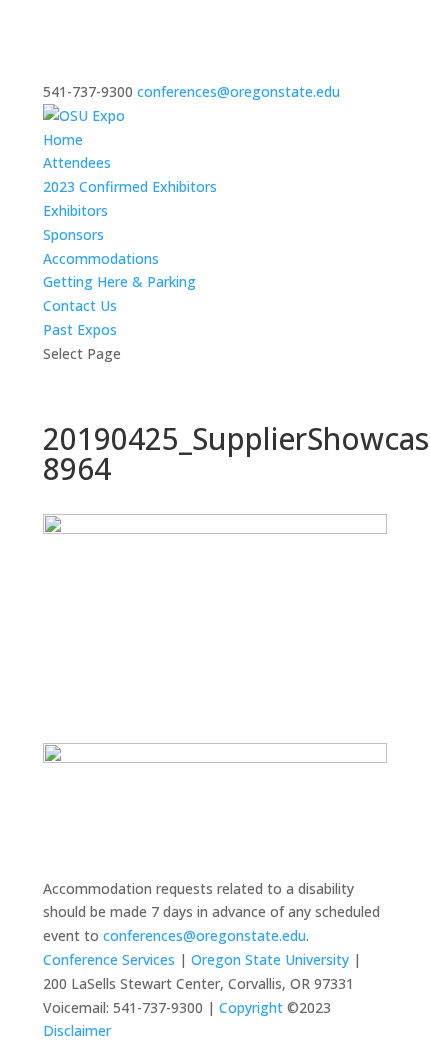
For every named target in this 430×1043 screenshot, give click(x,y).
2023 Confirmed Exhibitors (130, 186)
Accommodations (101, 258)
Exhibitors (75, 210)
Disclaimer (77, 1030)
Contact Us (80, 305)
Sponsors (73, 234)
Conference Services (109, 959)
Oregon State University (270, 959)
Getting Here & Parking (119, 281)
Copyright (251, 1007)
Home (63, 139)
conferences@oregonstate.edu (204, 935)
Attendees (77, 162)
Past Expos (80, 329)
